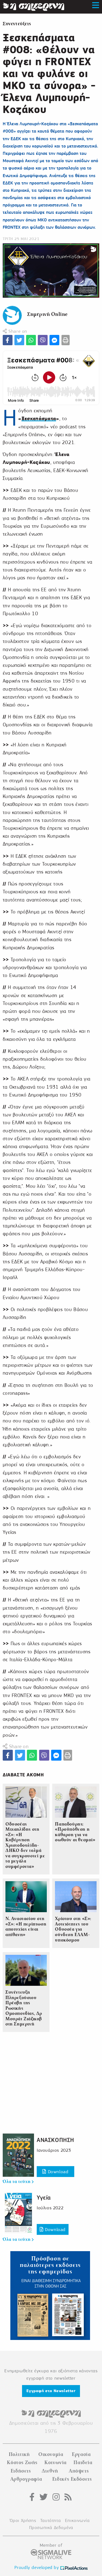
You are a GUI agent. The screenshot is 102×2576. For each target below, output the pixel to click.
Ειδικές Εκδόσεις (72, 2479)
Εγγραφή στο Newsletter (51, 2391)
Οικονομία (51, 2454)
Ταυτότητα (50, 2520)
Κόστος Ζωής (22, 2462)
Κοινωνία (55, 2462)
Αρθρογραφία (26, 2479)
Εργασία (81, 2454)
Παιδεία (83, 2462)
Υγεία (44, 2198)
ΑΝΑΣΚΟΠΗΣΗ (55, 2140)
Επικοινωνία (77, 2520)
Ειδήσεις (21, 2471)
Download (57, 2172)
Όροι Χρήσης (23, 2520)
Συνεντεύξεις (17, 24)
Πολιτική (19, 2454)
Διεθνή (50, 2471)
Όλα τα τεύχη (17, 2182)
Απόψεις (79, 2471)
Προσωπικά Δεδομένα (51, 2528)
